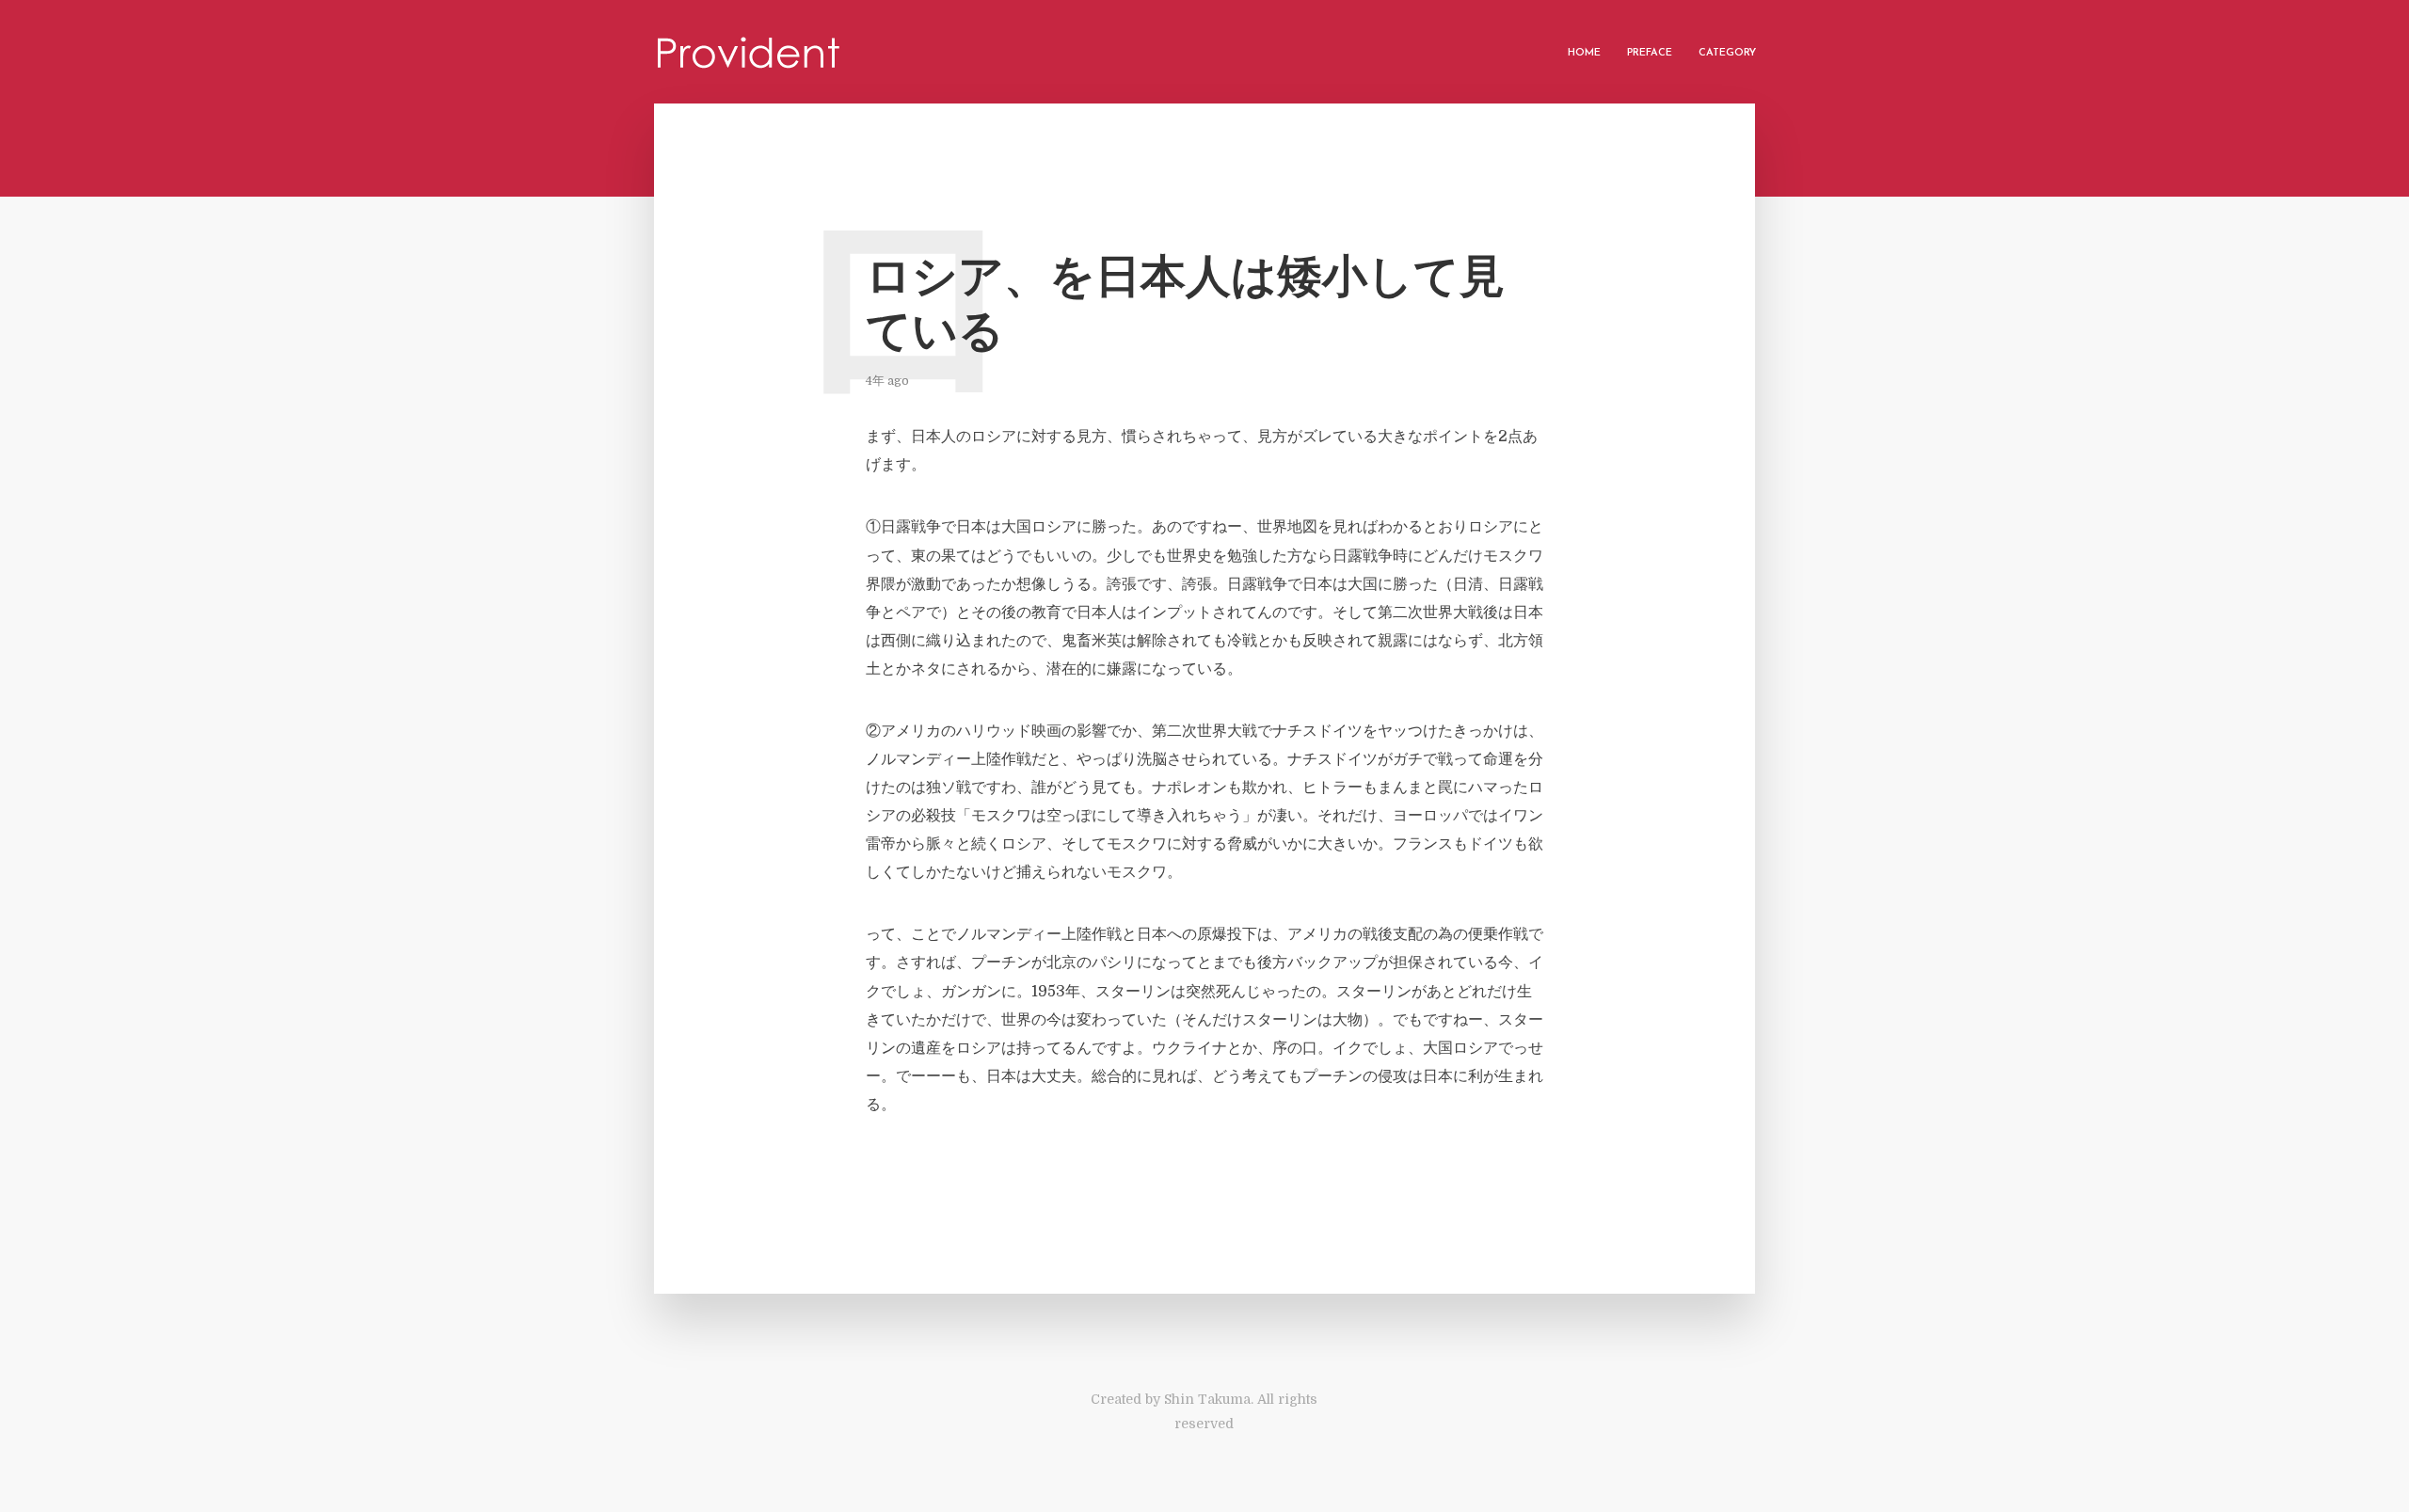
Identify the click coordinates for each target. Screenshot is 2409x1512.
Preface (1650, 53)
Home (1584, 53)
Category (1727, 53)
